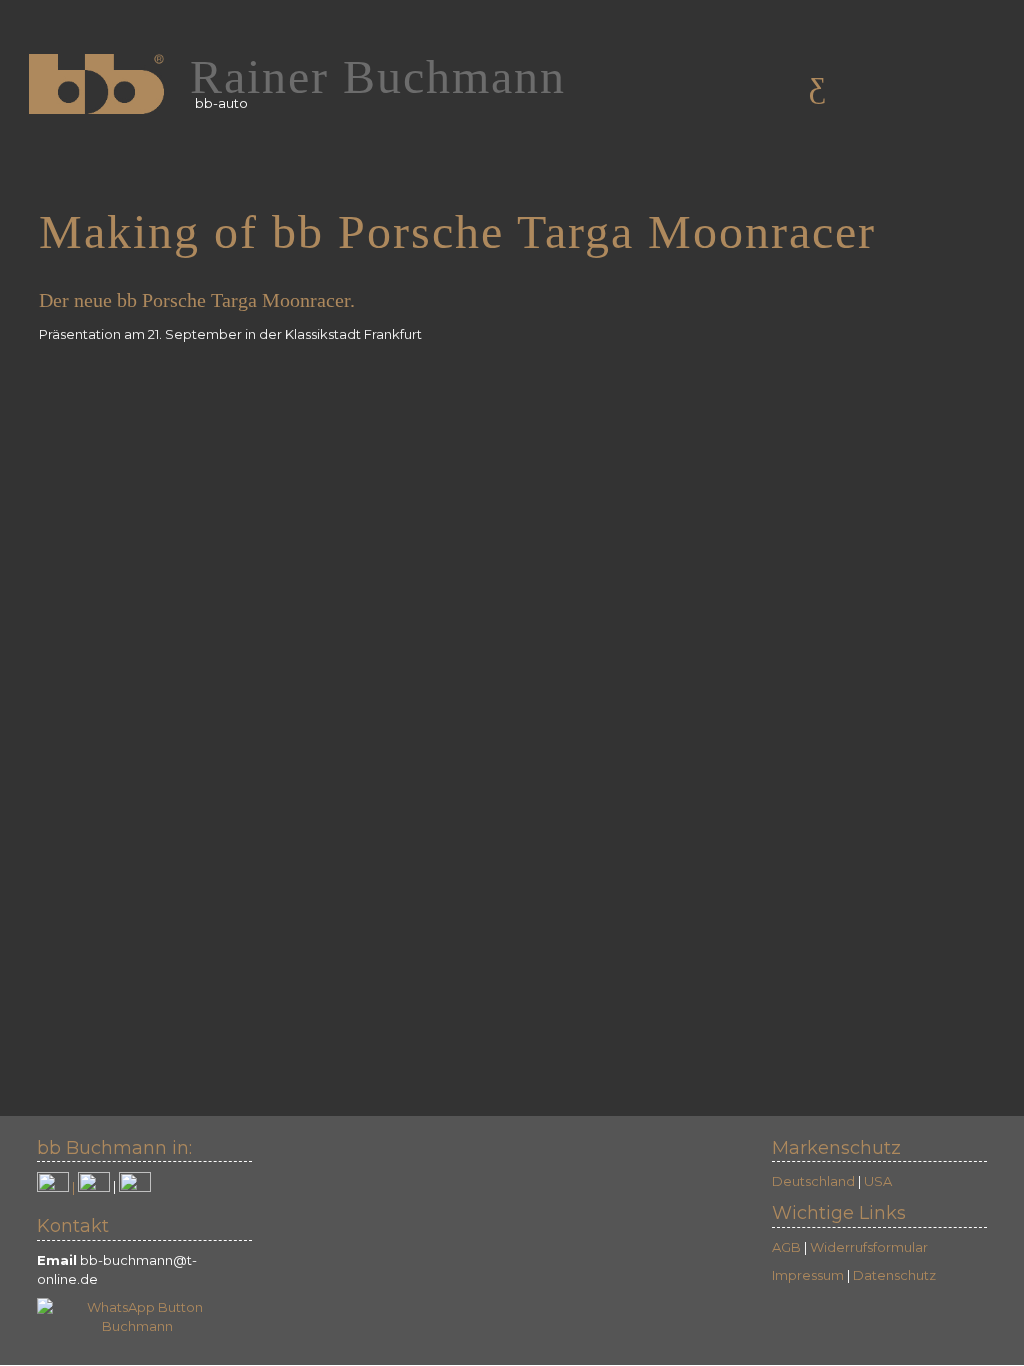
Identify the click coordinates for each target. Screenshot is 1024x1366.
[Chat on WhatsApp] (137, 1315)
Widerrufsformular (869, 1247)
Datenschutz (894, 1275)
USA (878, 1181)
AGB (786, 1247)
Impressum (808, 1275)
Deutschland (813, 1181)
